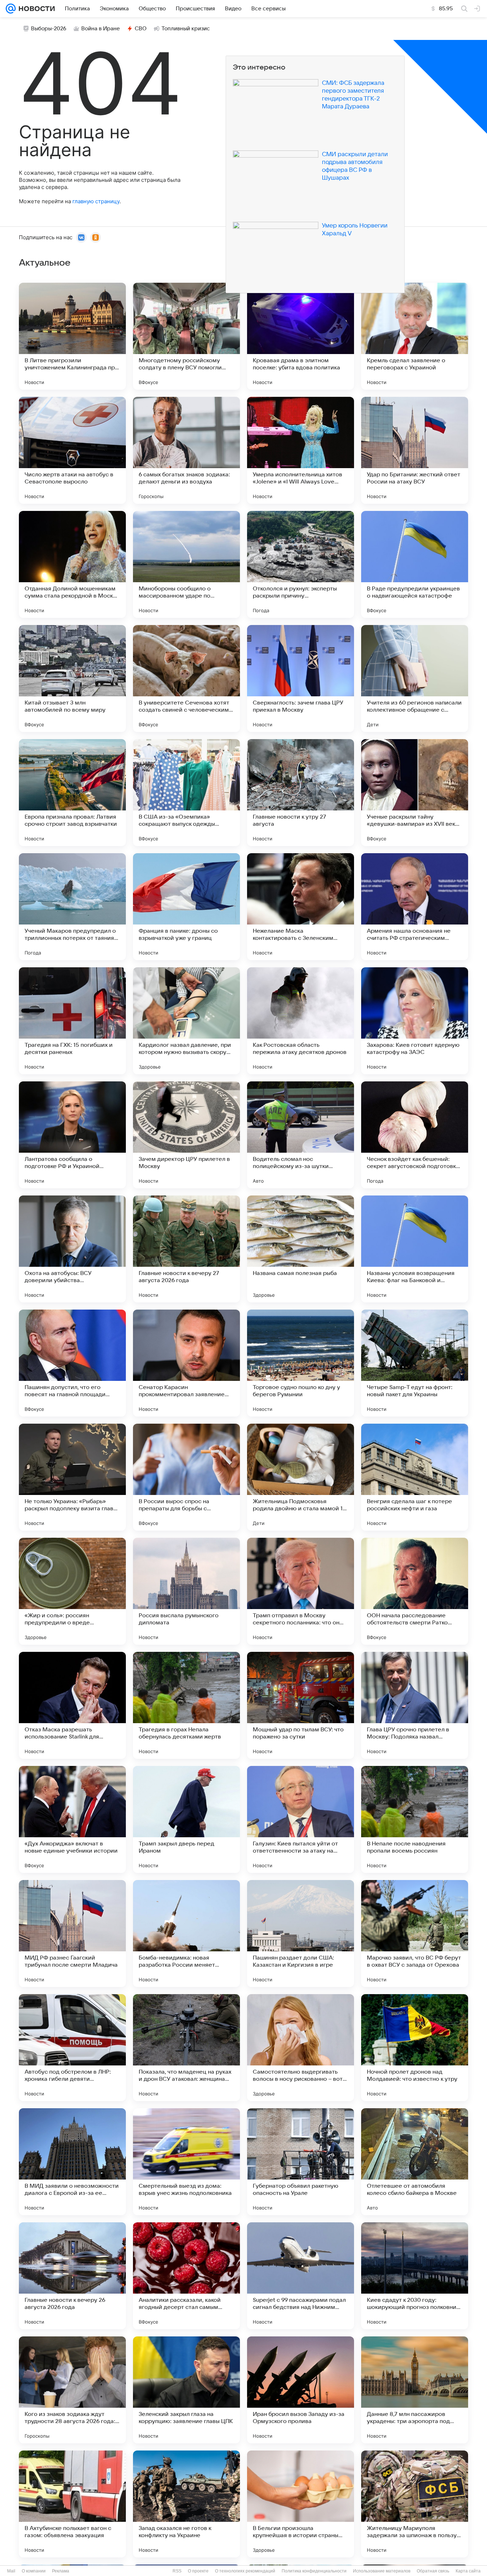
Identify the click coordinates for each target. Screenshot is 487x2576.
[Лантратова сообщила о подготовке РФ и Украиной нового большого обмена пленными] (72, 1135)
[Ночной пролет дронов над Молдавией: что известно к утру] (415, 2048)
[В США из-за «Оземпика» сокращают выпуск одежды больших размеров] (186, 793)
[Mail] (11, 9)
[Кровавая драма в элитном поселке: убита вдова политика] (301, 336)
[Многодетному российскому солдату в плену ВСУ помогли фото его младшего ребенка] (186, 336)
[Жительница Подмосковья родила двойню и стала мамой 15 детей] (301, 1477)
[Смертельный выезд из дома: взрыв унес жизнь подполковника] (186, 2162)
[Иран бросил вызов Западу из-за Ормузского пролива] (301, 2390)
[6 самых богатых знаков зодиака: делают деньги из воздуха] (186, 450)
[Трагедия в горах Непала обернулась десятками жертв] (186, 1705)
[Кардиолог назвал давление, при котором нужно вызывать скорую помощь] (186, 1021)
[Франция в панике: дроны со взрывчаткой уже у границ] (186, 907)
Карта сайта (468, 2571)
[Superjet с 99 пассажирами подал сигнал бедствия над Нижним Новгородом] (301, 2276)
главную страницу (96, 201)
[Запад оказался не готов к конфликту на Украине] (186, 2504)
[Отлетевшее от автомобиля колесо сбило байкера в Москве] (415, 2162)
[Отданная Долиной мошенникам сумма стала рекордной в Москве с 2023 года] (72, 564)
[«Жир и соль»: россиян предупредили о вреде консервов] (72, 1591)
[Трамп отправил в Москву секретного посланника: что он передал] (301, 1591)
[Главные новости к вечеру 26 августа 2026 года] (72, 2276)
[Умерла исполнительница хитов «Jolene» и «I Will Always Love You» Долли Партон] (301, 450)
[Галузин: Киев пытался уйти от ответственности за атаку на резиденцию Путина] (301, 1819)
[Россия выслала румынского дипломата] (186, 1591)
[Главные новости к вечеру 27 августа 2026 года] (186, 1249)
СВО (141, 29)
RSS (177, 2571)
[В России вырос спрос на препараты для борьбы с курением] (186, 1477)
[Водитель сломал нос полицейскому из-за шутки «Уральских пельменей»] (301, 1135)
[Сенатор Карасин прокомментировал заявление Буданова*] (186, 1363)
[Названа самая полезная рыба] (301, 1249)
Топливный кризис (186, 29)
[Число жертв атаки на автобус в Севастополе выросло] (72, 450)
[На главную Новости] (35, 9)
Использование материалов (382, 2571)
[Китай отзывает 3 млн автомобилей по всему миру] (72, 678)
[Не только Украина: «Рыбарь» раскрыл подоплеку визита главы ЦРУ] (72, 1477)
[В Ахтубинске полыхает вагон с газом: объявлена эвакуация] (72, 2504)
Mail (11, 2571)
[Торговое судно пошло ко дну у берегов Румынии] (301, 1363)
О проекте (198, 2571)
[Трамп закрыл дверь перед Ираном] (186, 1819)
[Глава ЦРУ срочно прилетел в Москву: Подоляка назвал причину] (415, 1705)
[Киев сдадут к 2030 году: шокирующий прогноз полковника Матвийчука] (415, 2276)
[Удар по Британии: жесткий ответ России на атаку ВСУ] (415, 450)
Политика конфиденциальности (314, 2571)
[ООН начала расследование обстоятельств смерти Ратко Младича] (415, 1591)
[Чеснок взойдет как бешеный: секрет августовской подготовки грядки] (415, 1135)
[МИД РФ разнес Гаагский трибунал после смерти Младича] (72, 1934)
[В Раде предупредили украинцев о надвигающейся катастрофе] (415, 564)
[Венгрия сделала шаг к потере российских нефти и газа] (415, 1477)
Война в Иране (101, 29)
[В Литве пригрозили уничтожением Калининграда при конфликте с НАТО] (72, 336)
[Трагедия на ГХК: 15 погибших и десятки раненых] (72, 1021)
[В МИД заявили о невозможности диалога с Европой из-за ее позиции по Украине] (72, 2162)
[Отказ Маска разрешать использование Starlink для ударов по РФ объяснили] (72, 1705)
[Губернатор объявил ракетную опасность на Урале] (301, 2162)
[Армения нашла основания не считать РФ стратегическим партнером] (415, 907)
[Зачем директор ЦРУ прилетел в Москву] (186, 1135)
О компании (34, 2571)
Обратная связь (433, 2571)
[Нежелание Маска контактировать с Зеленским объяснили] (301, 907)
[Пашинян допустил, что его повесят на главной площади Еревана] (72, 1363)
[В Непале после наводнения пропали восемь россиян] (415, 1819)
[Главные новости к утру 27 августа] (301, 793)
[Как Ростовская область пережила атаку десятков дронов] (301, 1021)
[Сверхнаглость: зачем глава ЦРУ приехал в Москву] (301, 678)
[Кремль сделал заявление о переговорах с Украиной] (415, 336)
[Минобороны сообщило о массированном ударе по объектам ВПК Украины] (186, 564)
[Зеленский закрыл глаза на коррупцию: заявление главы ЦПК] (186, 2390)
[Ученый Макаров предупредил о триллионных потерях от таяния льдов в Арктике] (72, 907)
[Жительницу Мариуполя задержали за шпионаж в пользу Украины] (415, 2504)
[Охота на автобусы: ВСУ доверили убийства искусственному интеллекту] (72, 1249)
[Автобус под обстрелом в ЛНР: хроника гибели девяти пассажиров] (72, 2048)
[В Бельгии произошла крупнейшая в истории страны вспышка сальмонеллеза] (301, 2504)
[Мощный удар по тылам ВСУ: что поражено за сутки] (301, 1705)
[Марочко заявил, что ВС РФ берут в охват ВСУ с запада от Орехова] (415, 1934)
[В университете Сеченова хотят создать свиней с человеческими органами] (186, 678)
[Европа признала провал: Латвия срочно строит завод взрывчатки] (72, 793)
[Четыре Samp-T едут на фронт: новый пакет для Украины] (415, 1363)
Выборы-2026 (49, 29)
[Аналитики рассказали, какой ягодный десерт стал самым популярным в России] (186, 2276)
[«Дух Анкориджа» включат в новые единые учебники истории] (72, 1819)
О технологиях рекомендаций (245, 2571)
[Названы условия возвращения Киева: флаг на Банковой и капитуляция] (415, 1249)
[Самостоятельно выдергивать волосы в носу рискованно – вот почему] (301, 2048)
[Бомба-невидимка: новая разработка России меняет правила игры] (186, 1934)
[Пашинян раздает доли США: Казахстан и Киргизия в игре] (301, 1934)
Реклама (61, 2571)
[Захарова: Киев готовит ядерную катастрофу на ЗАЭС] (415, 1021)
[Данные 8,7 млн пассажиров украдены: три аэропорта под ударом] (415, 2390)
